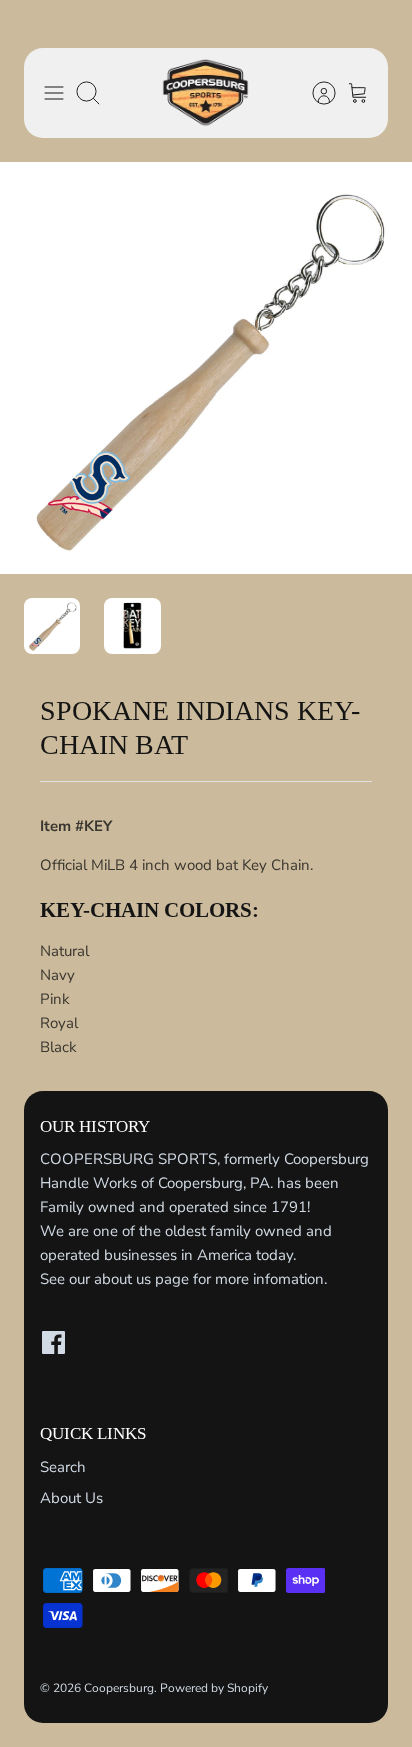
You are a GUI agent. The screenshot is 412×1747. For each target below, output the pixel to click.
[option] (206, 368)
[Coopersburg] (206, 93)
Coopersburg (119, 1688)
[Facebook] (53, 1342)
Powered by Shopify (214, 1688)
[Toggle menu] (54, 93)
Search (63, 1467)
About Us (71, 1498)
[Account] (314, 93)
